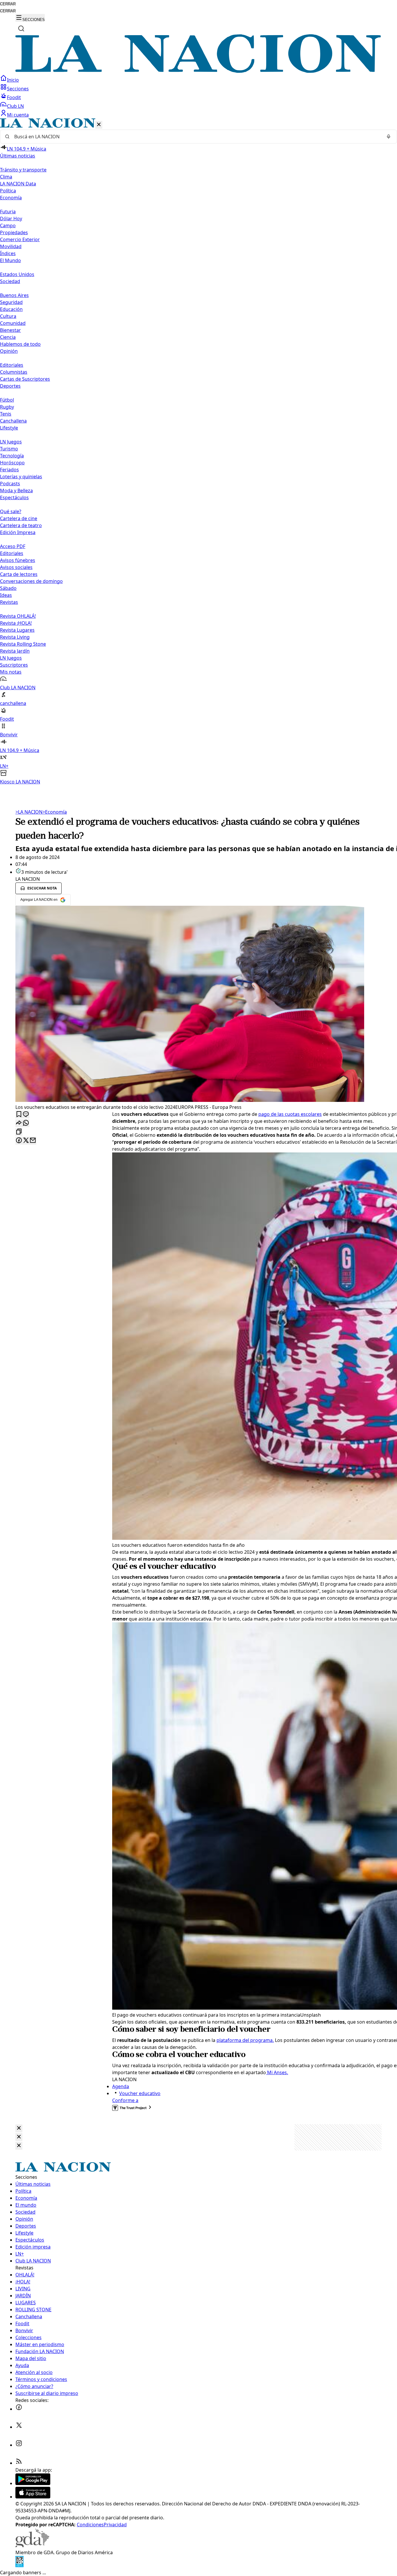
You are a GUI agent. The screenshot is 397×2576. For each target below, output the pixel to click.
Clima (6, 177)
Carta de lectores (19, 574)
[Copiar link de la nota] (19, 1132)
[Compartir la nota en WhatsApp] (26, 1123)
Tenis (6, 414)
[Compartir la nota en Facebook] (19, 1141)
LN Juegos (11, 442)
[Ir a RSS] (19, 2463)
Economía (55, 812)
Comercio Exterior (20, 239)
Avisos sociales (16, 567)
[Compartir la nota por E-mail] (33, 1141)
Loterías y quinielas (21, 477)
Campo (8, 225)
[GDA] (32, 2545)
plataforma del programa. (245, 2040)
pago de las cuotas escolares (290, 1114)
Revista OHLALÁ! (18, 616)
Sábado (8, 588)
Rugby (7, 407)
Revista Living (15, 637)
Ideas (6, 595)
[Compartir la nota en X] (26, 1141)
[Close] (19, 2128)
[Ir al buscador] (21, 28)
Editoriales (12, 365)
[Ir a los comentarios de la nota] (26, 1115)
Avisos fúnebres (18, 560)
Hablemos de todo (20, 344)
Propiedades (14, 232)
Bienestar (10, 330)
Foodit (14, 97)
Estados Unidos (17, 274)
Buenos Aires (14, 295)
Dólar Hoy (11, 219)
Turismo (9, 449)
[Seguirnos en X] (19, 2427)
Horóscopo (12, 463)
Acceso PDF (13, 546)
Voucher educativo (140, 2093)
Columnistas (14, 372)
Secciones (18, 89)
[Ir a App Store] (33, 2497)
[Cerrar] (99, 125)
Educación (11, 309)
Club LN (15, 106)
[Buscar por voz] (389, 137)
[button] (199, 452)
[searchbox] (196, 137)
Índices (8, 253)
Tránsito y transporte (23, 170)
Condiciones (90, 2525)
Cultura (8, 316)
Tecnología (12, 456)
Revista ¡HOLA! (16, 623)
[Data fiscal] (19, 2566)
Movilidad (11, 246)
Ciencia (8, 337)
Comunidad (13, 323)
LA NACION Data (18, 184)
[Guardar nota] (19, 1115)
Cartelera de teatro (21, 525)
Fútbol (7, 400)
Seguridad (11, 302)
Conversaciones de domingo (31, 581)
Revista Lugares (17, 630)
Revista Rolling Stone (23, 644)
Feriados (9, 470)
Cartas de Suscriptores (25, 379)
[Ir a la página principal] (199, 71)
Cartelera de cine (19, 518)
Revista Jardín (15, 651)
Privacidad (115, 2525)
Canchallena (13, 421)
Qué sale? (11, 511)
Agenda (121, 2086)
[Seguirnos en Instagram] (19, 2445)
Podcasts (10, 484)
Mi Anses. (277, 2072)
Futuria (8, 212)
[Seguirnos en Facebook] (19, 2409)
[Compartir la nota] (19, 1123)
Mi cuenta (18, 115)
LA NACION (29, 812)
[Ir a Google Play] (33, 2483)
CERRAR (8, 4)
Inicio (13, 80)
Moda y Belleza (16, 491)
